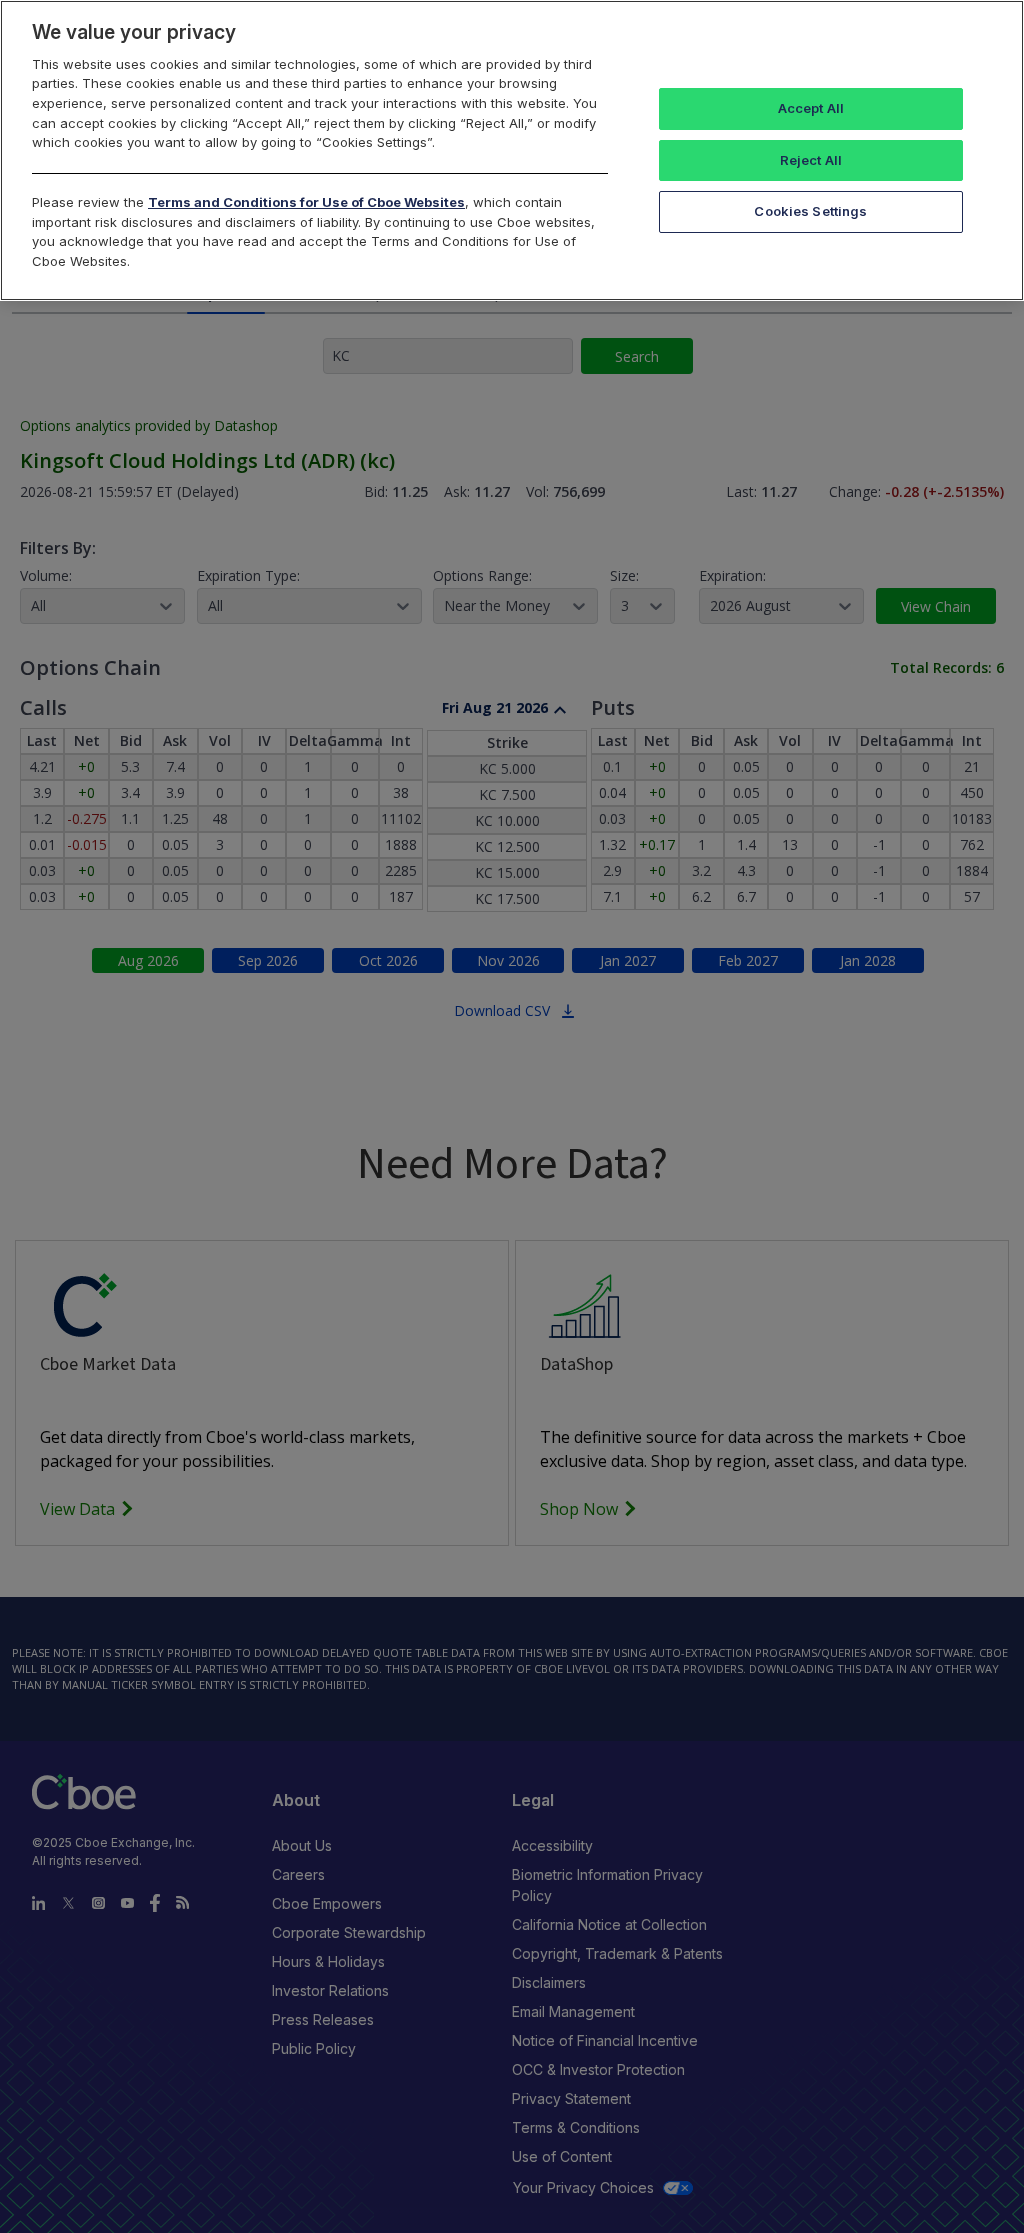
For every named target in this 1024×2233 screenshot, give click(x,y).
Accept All (811, 108)
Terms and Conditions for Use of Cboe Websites (306, 202)
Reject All (811, 160)
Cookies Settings (810, 211)
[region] (512, 150)
